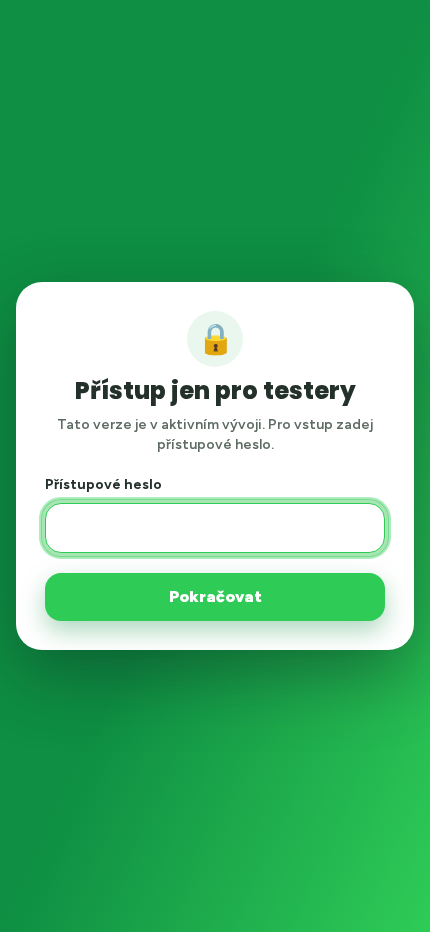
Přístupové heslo (103, 484)
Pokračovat (215, 596)
